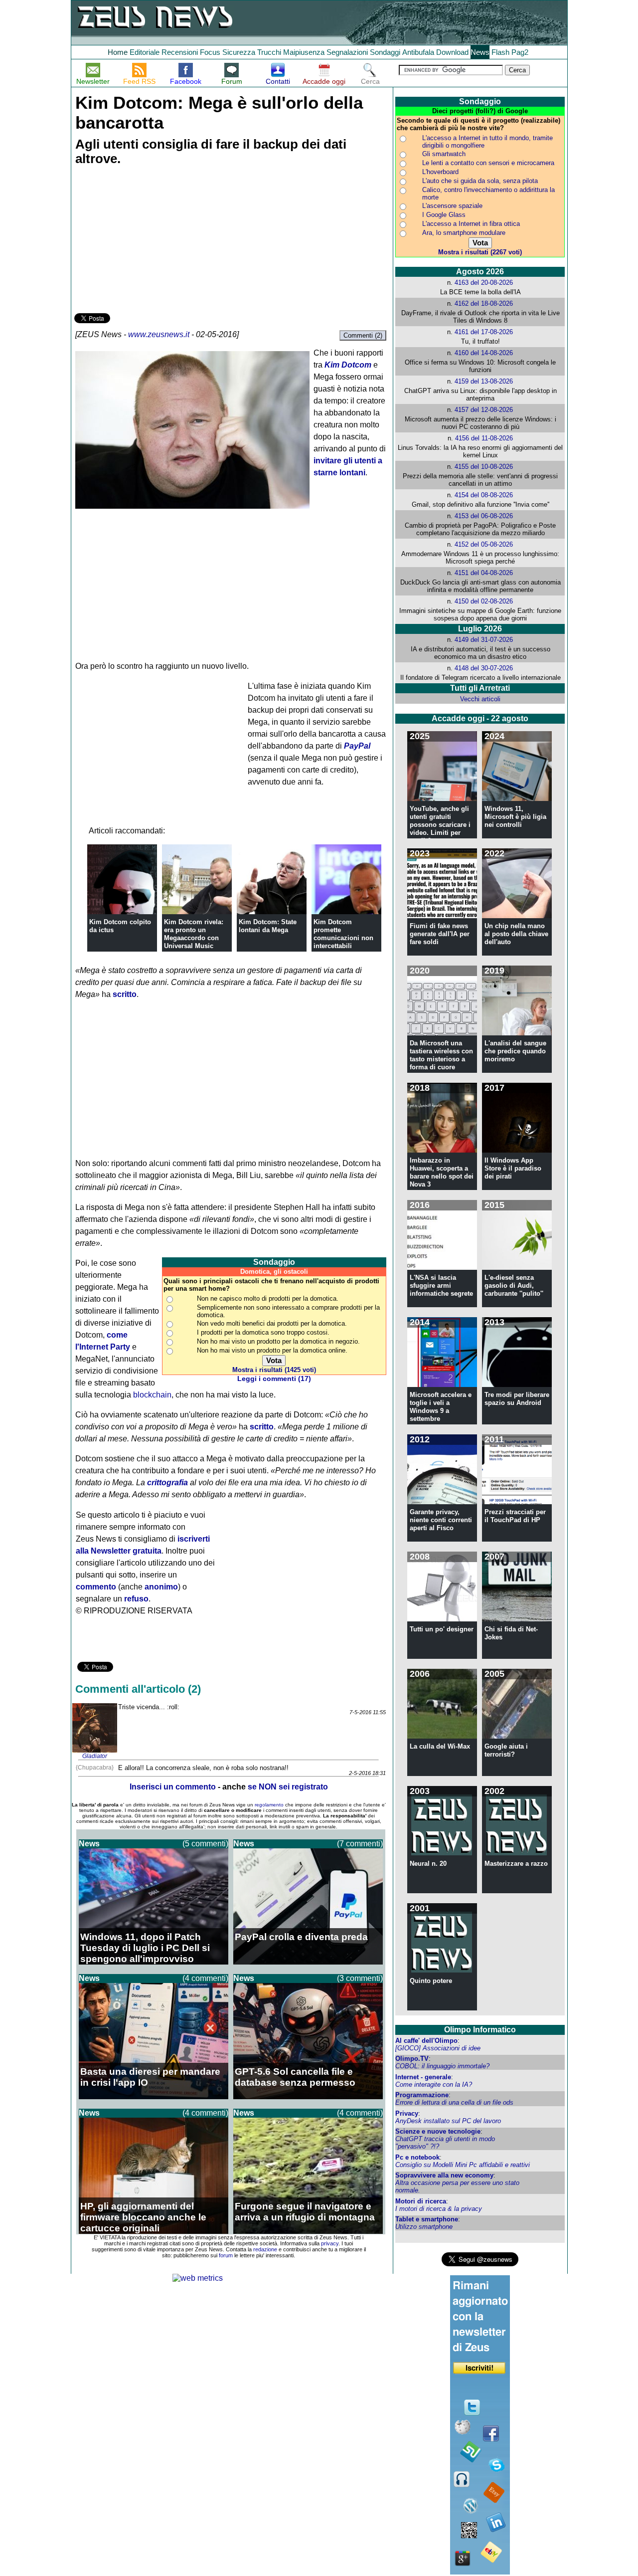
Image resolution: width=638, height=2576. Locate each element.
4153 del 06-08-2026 (484, 516)
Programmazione (422, 2095)
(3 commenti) (360, 1978)
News (480, 52)
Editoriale (145, 52)
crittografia (167, 1483)
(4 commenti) (205, 1978)
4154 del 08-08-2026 (484, 495)
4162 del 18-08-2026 (484, 303)
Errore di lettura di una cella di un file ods (454, 2102)
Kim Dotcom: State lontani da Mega (268, 926)
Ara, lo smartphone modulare (464, 233)
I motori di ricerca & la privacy (439, 2209)
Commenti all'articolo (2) (138, 1689)
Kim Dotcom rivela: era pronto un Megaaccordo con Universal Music (194, 934)
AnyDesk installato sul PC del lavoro (448, 2121)
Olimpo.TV (412, 2059)
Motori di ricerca (421, 2201)
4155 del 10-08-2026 (484, 467)
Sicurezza (239, 52)
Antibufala (418, 52)
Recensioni (180, 52)
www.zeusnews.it (159, 334)
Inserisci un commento (173, 1787)
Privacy (407, 2113)
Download (452, 52)
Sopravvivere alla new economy (444, 2175)
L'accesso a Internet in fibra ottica (471, 224)
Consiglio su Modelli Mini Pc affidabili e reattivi (463, 2165)
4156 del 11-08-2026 (484, 438)
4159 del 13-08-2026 (484, 381)
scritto (125, 994)
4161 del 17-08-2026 (484, 332)
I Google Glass (444, 215)
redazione (265, 2249)
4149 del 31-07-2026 (484, 640)
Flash (500, 52)
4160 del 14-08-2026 (484, 353)
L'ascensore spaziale (452, 206)
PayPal (357, 746)
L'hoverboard (440, 172)
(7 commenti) (360, 1844)
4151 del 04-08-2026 (484, 573)
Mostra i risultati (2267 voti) (480, 252)
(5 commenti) (205, 1844)
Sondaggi (385, 52)
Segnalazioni (347, 52)
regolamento (269, 1805)
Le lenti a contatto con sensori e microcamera (488, 163)
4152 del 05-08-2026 (484, 544)
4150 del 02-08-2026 (484, 601)
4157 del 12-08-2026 (484, 410)
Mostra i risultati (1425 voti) (274, 1370)
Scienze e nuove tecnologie (438, 2131)
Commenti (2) (363, 335)
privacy (330, 2243)
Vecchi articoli (480, 699)
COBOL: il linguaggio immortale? (442, 2066)
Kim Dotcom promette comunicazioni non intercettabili (343, 934)
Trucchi (269, 52)
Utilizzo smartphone (424, 2227)
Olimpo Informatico (480, 2030)
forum (226, 2255)
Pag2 (520, 52)
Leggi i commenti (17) (274, 1379)
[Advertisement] (149, 241)
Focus (210, 52)
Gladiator (95, 1756)
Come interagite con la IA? (434, 2084)
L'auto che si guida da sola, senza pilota (480, 181)
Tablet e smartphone (427, 2219)
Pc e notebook (417, 2157)
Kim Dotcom (348, 365)
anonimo (161, 1587)
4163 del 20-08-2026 (484, 283)
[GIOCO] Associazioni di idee (438, 2048)
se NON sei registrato (288, 1787)
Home (118, 52)
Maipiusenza (304, 52)
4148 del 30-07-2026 (484, 668)
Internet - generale (423, 2077)
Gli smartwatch (444, 154)
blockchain (152, 1395)
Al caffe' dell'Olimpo (426, 2041)
